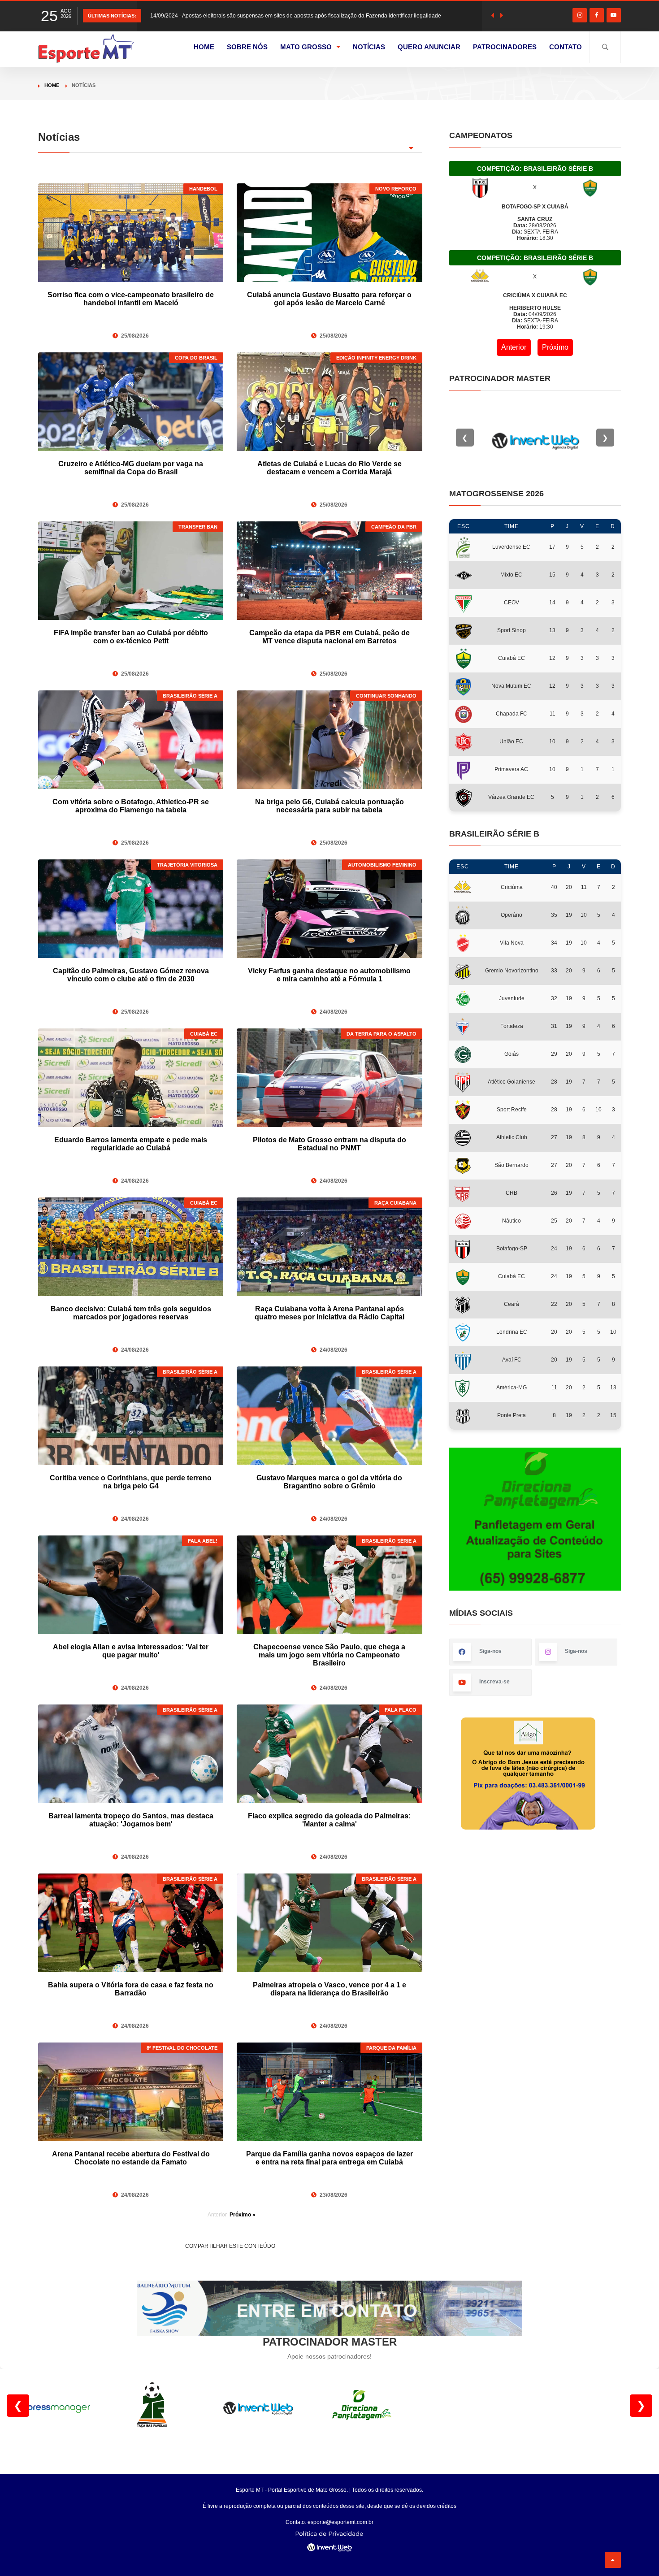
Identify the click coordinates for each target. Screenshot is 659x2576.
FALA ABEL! (203, 1541)
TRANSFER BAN (198, 527)
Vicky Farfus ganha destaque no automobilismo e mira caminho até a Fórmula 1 (329, 975)
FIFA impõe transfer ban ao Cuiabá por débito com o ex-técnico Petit (131, 637)
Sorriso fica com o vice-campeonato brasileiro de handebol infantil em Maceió (131, 299)
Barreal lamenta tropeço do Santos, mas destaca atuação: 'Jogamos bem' (131, 1820)
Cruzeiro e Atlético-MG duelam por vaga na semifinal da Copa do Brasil (131, 468)
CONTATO (566, 47)
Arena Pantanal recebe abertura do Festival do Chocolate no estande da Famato (131, 2158)
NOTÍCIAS (369, 47)
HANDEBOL (203, 189)
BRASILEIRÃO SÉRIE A (190, 696)
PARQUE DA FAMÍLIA (391, 2048)
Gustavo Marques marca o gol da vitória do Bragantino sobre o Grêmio (329, 1482)
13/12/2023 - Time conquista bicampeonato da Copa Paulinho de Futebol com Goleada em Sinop (269, 16)
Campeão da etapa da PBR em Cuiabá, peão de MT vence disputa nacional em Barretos (329, 637)
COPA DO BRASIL (196, 358)
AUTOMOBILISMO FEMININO (382, 865)
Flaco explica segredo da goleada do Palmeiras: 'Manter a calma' (329, 1820)
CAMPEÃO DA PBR (394, 527)
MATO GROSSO (306, 47)
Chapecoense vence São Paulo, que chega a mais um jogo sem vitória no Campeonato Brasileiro (329, 1655)
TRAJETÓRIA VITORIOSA (187, 865)
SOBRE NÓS (247, 47)
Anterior (514, 347)
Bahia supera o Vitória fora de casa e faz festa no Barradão (131, 1989)
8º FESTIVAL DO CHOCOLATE (182, 2048)
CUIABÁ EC (204, 1034)
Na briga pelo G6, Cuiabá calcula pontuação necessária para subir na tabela (329, 806)
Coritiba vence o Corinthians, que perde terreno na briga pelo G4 (131, 1482)
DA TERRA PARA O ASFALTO (382, 1034)
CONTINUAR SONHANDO (386, 696)
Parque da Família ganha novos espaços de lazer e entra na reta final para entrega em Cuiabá (329, 2158)
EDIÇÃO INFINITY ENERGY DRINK (376, 358)
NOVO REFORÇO (396, 189)
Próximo (555, 347)
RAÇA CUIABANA (395, 1203)
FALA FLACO (401, 1710)
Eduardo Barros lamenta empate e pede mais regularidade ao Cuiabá (131, 1144)
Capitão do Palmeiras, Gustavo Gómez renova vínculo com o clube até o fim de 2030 (131, 975)
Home (52, 85)
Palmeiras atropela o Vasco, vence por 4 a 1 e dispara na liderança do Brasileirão (329, 1989)
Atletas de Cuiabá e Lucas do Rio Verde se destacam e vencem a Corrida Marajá (329, 468)
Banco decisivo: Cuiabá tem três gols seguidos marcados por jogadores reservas (131, 1313)
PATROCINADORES (505, 47)
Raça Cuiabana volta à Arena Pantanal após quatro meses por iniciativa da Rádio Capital (329, 1313)
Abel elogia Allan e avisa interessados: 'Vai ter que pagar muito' (131, 1651)
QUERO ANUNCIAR (429, 47)
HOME (204, 47)
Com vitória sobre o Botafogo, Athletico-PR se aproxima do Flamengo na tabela (131, 806)
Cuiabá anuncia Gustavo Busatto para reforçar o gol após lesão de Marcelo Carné (329, 299)
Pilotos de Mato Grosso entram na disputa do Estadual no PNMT (329, 1144)
